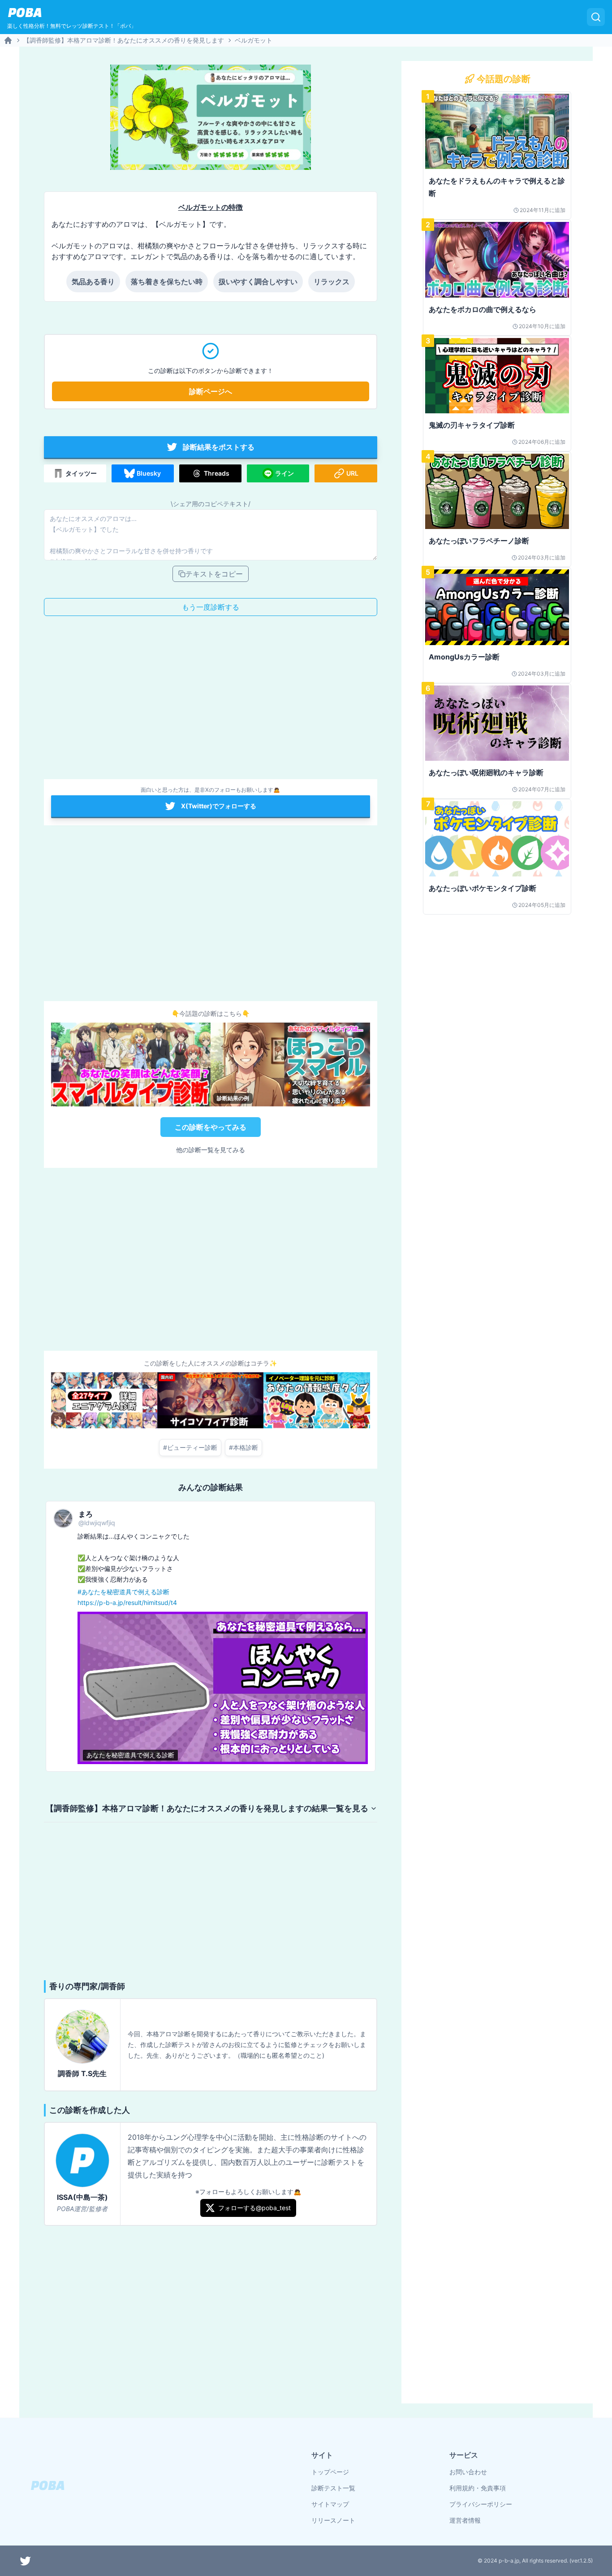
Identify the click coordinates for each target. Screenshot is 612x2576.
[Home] (8, 40)
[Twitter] (26, 2561)
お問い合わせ (468, 2472)
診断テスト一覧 (333, 2488)
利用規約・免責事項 (478, 2488)
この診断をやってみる (211, 1127)
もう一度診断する (211, 607)
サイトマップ (330, 2504)
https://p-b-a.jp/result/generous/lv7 (285, 1602)
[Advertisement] (211, 700)
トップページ (330, 2472)
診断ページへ (211, 391)
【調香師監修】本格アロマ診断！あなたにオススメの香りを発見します (124, 40)
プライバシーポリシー (481, 2504)
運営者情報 (465, 2520)
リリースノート (333, 2520)
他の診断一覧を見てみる (211, 1150)
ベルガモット (254, 40)
